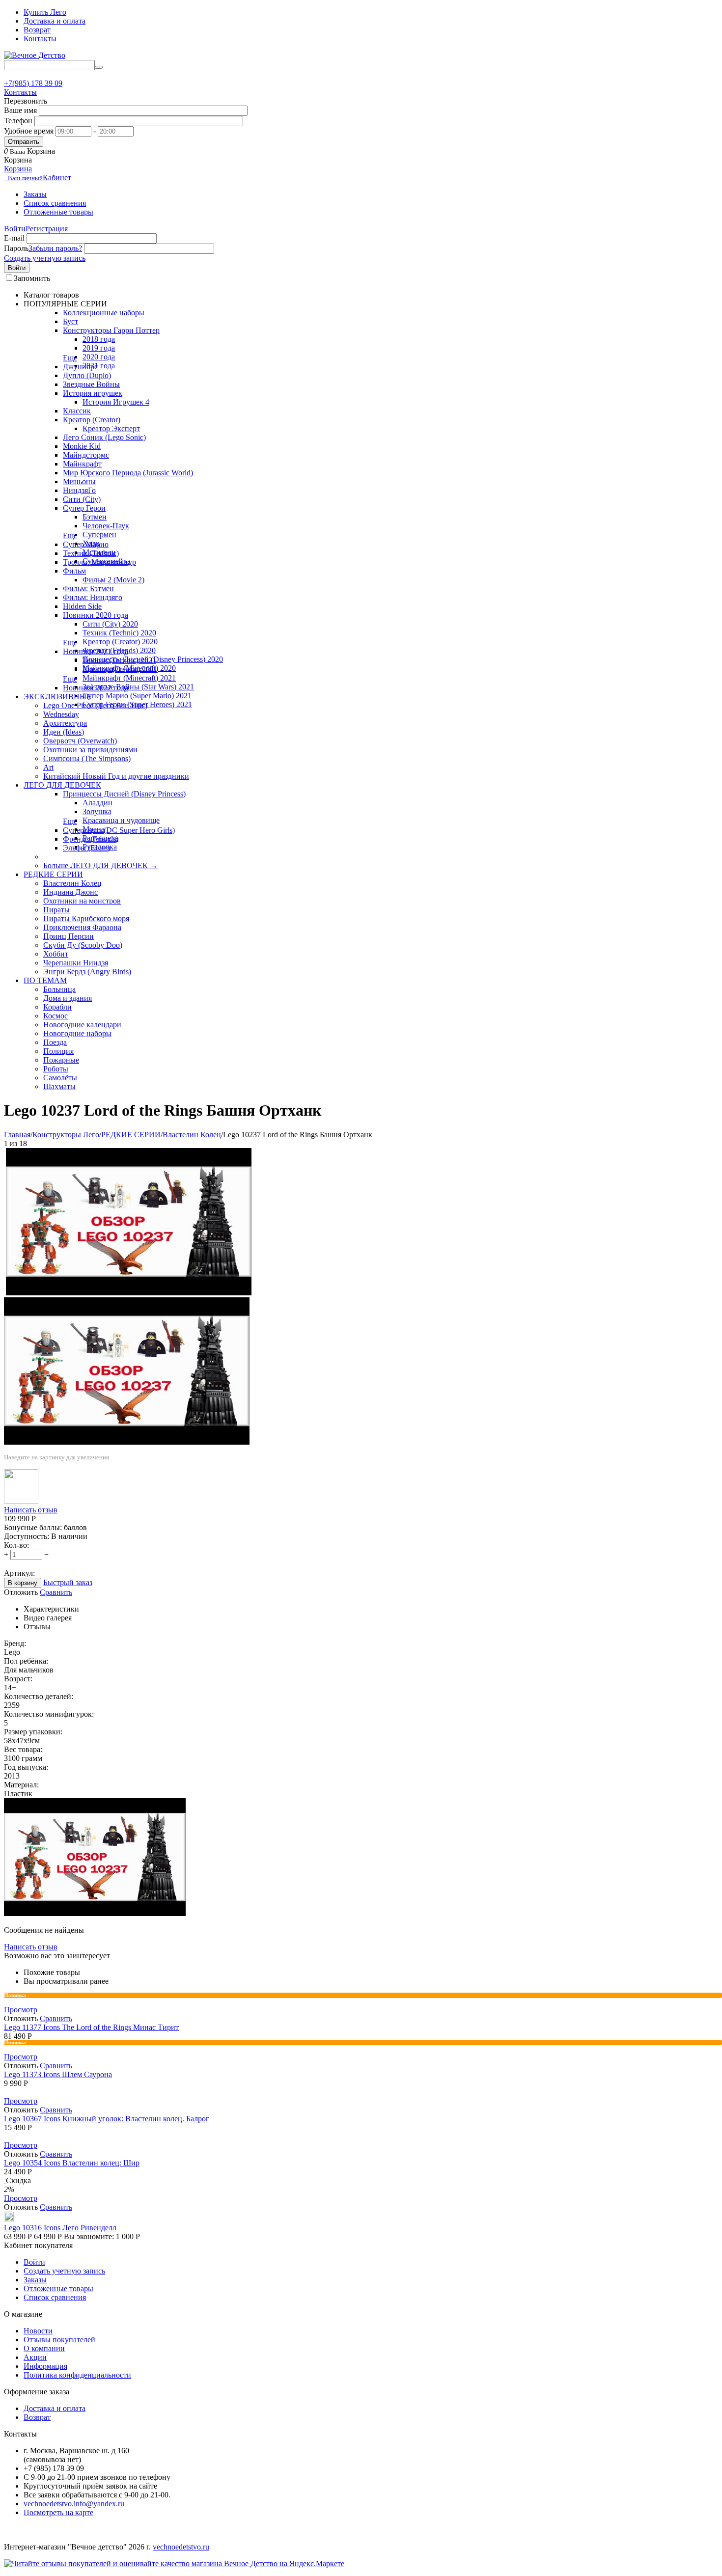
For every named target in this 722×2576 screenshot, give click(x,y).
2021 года (99, 366)
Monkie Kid (82, 446)
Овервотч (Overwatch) (80, 741)
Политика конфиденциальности (77, 2375)
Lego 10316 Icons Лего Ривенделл (60, 2228)
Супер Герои (84, 508)
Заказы (35, 194)
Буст (70, 321)
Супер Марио (86, 544)
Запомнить (32, 278)
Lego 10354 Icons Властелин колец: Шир (72, 2163)
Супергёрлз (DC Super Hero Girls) (119, 830)
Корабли (57, 1007)
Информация (45, 2366)
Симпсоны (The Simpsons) (87, 758)
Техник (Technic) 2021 (119, 660)
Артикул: (19, 1573)
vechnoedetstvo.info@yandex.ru (74, 2504)
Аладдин (97, 803)
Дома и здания (68, 998)
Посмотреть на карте (58, 2512)
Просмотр (21, 2010)
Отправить (24, 142)
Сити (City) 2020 (110, 624)
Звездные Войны (91, 384)
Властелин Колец (72, 883)
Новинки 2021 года (96, 651)
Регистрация (47, 229)
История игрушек (93, 393)
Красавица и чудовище (121, 820)
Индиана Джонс (70, 892)
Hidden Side (82, 606)
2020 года (99, 357)
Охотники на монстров (82, 901)
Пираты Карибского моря (86, 918)
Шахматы (59, 1086)
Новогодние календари (82, 1025)
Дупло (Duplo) (87, 375)
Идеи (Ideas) (64, 732)
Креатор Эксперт (111, 428)
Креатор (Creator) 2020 (120, 642)
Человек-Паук (106, 526)
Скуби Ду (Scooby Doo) (83, 945)
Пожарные (61, 1060)
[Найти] (99, 67)
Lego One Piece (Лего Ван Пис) (95, 705)
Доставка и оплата (55, 21)
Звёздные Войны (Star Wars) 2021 (138, 687)
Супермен (99, 534)
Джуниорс (80, 367)
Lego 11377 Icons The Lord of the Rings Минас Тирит (91, 2027)
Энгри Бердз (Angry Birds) (87, 972)
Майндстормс (86, 455)
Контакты (40, 39)
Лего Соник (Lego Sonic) (104, 437)
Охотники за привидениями (90, 750)
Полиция (58, 1051)
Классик (77, 411)
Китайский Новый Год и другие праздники (116, 776)
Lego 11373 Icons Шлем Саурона (58, 2074)
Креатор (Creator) (92, 420)
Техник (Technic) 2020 (119, 633)
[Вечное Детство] (35, 55)
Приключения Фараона (82, 927)
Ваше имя (20, 110)
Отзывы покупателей (59, 2340)
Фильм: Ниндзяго (93, 597)
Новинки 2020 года (96, 615)
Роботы (56, 1069)
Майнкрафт (82, 464)
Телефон (18, 121)
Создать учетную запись (45, 258)
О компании (44, 2348)
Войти (15, 229)
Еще (70, 358)
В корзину (23, 1583)
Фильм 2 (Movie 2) (113, 580)
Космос (56, 1016)
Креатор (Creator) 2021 (120, 669)
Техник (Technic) (91, 553)
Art (48, 767)
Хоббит (56, 954)
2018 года (99, 339)
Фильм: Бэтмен (88, 589)
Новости (38, 2331)
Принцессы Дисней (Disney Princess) (124, 794)
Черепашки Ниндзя (76, 963)
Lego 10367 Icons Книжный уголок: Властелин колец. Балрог (107, 2119)
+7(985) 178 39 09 (33, 83)
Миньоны (79, 481)
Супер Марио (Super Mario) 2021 (137, 696)
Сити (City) (82, 499)
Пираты (56, 910)
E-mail (14, 238)
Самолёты (60, 1078)
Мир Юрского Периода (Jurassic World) (128, 473)
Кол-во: (16, 1545)
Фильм (74, 571)
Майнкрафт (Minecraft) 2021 (129, 678)
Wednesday (61, 714)
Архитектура (65, 723)
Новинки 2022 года (96, 688)
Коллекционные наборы (104, 313)
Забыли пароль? (55, 248)
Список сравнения (55, 203)
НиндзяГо (79, 490)
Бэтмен (95, 517)
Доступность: (27, 1536)
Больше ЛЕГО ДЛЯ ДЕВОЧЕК (100, 865)
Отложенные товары (58, 212)
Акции (35, 2357)
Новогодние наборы (77, 1033)
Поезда (55, 1042)
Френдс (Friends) (91, 839)
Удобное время (29, 131)
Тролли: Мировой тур (99, 562)
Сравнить (56, 1592)
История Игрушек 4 (116, 402)
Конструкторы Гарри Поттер (111, 330)
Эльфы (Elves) (86, 848)
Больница (59, 989)
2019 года (99, 348)
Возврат (37, 30)
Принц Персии (69, 936)
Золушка (97, 811)
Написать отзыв (31, 1510)
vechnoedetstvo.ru (181, 2547)
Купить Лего (45, 12)
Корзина (18, 169)
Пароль (16, 248)
